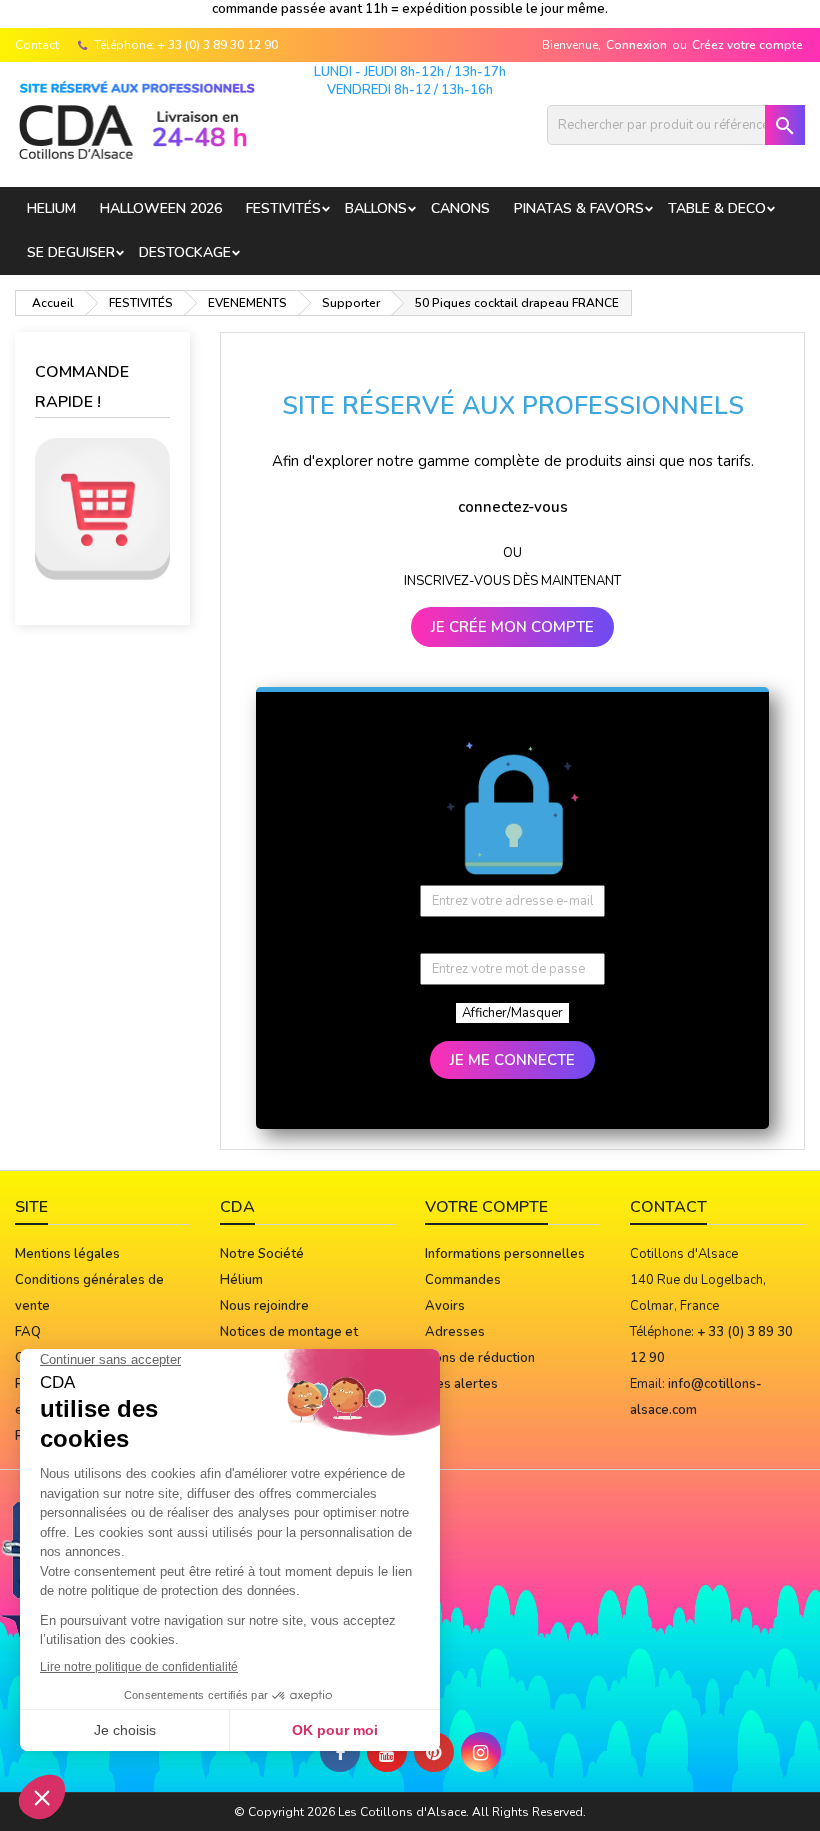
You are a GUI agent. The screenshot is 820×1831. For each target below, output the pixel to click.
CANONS (460, 208)
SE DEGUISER (71, 252)
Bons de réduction (480, 1358)
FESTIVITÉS (283, 208)
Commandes (463, 1280)
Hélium (241, 1280)
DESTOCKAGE (185, 252)
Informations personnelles (505, 1254)
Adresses (455, 1332)
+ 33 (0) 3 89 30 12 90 (218, 45)
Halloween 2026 (161, 208)
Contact (37, 45)
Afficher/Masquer (512, 1013)
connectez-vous (513, 507)
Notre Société (262, 1254)
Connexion (636, 45)
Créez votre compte (747, 45)
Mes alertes (461, 1384)
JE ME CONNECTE (512, 1060)
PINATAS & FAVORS (579, 208)
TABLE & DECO (717, 208)
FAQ (28, 1332)
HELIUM (51, 208)
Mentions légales (67, 1254)
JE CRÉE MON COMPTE (512, 627)
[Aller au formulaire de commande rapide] (102, 509)
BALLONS (376, 208)
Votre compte (486, 1207)
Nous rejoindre (264, 1306)
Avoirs (445, 1306)
